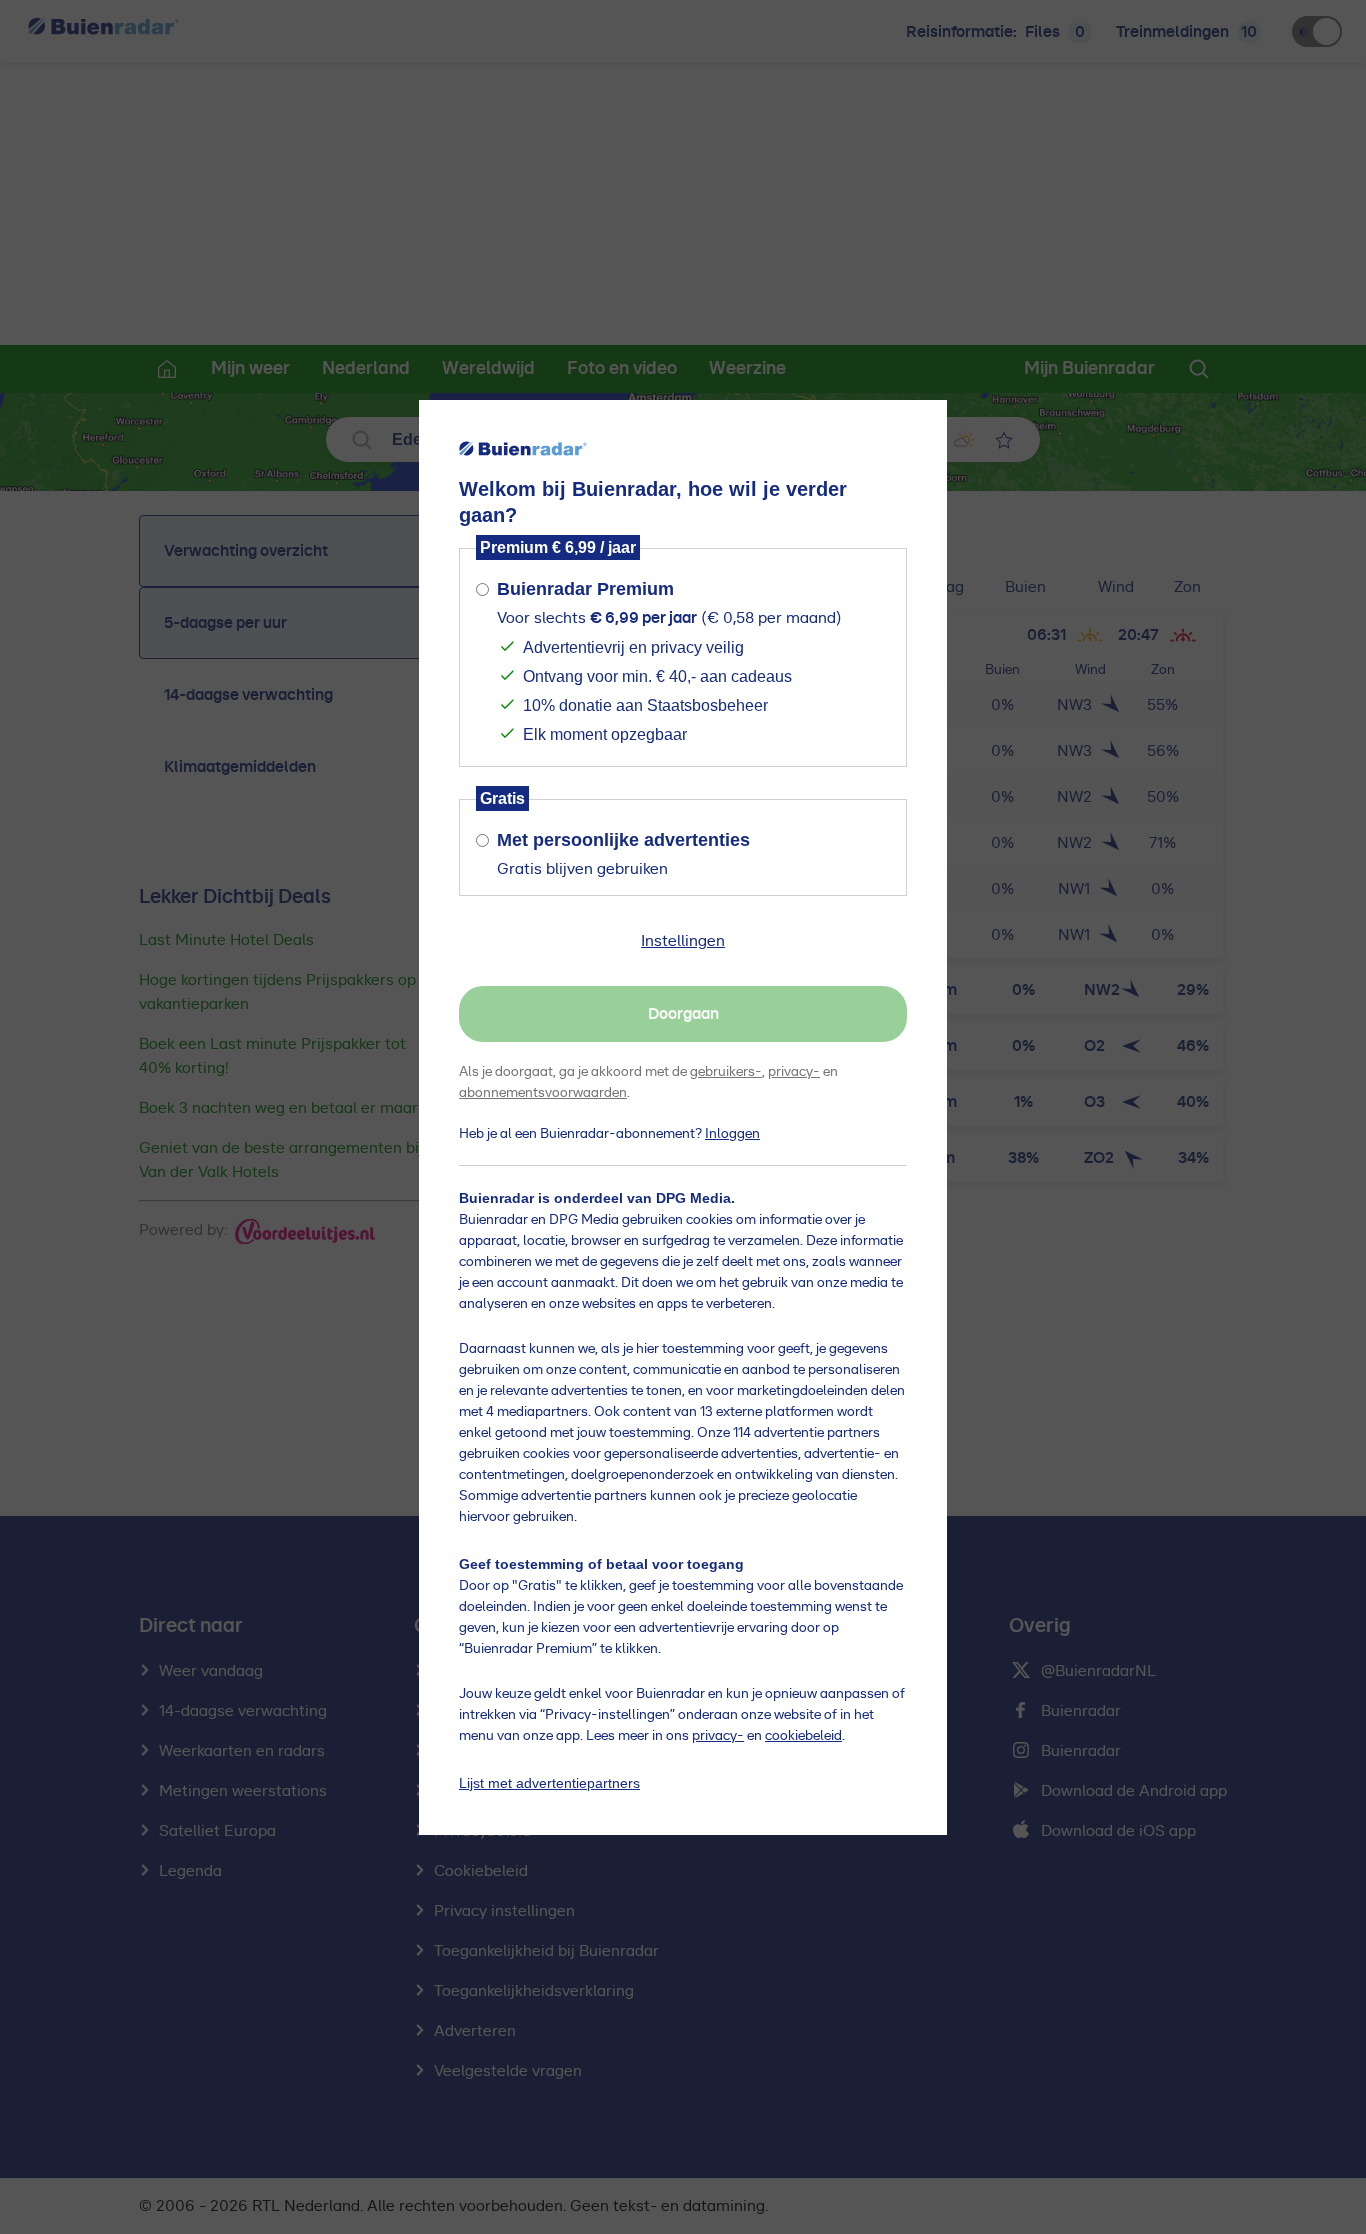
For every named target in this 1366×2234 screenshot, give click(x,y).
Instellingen (683, 941)
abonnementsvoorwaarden (543, 1093)
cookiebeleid (803, 1736)
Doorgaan (683, 1014)
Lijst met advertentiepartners (549, 1783)
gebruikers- (726, 1072)
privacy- (794, 1072)
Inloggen (732, 1134)
